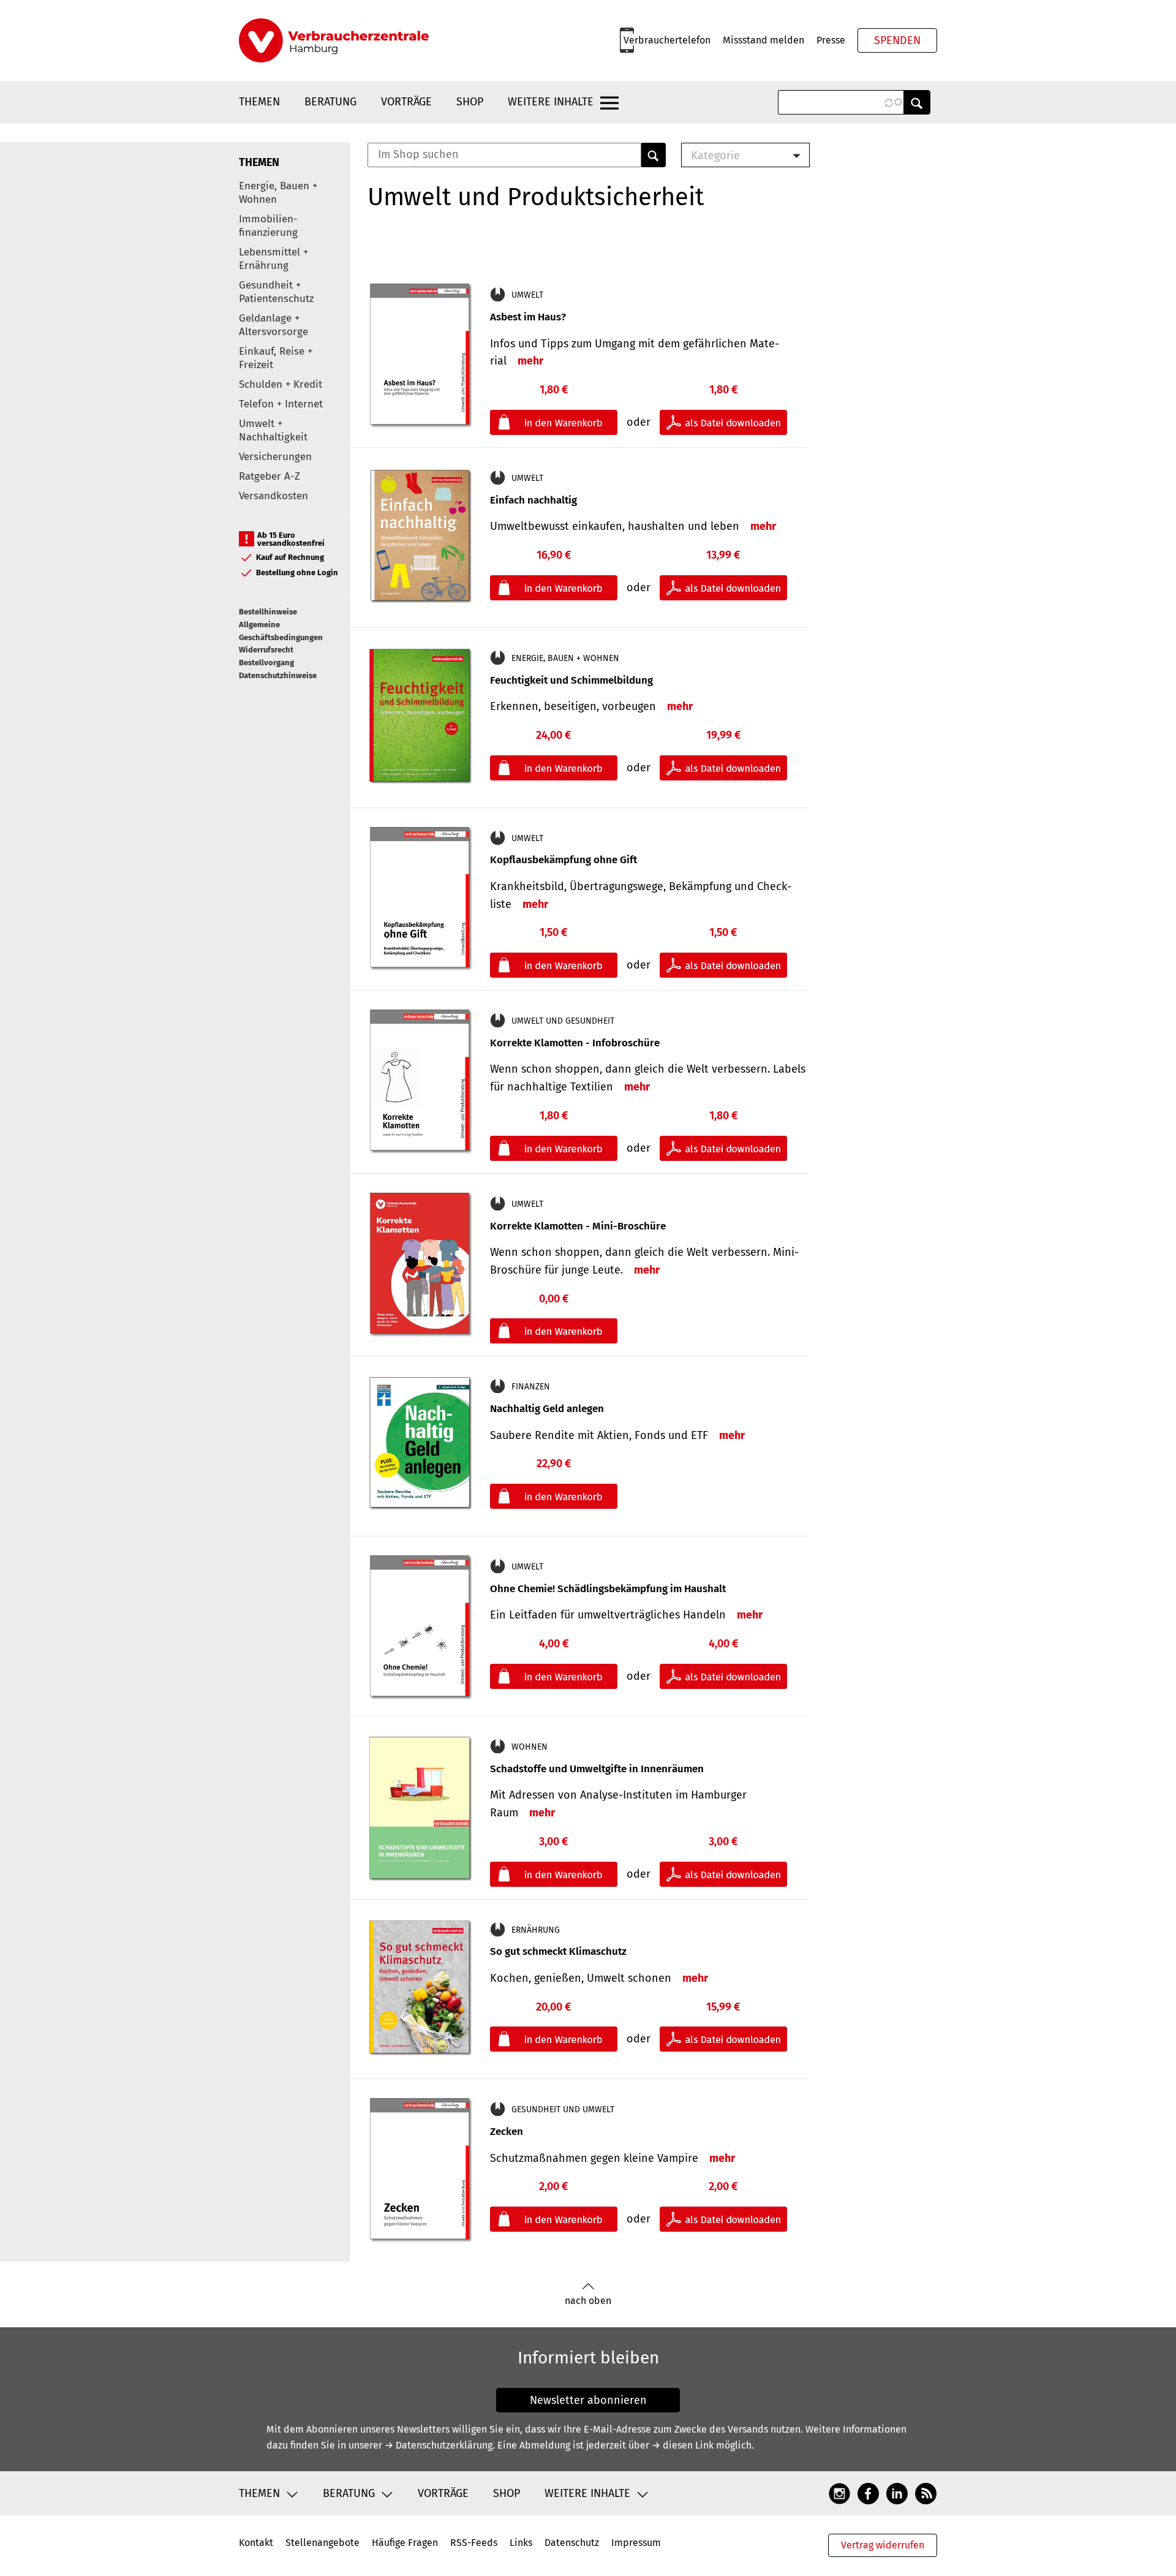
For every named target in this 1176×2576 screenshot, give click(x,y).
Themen (259, 102)
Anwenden (917, 102)
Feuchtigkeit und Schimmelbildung (571, 680)
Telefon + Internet (281, 404)
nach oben (588, 2301)
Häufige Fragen (405, 2543)
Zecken (507, 2132)
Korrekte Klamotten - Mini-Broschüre (578, 1226)
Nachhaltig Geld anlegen (547, 1409)
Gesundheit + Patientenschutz (276, 292)
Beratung (330, 102)
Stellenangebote (322, 2543)
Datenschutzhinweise (278, 675)
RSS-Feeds (474, 2543)
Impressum (636, 2543)
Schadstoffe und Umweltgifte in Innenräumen (597, 1769)
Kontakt (256, 2543)
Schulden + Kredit (281, 384)
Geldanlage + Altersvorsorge (273, 325)
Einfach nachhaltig (533, 500)
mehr (530, 361)
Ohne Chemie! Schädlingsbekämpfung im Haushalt (608, 1589)
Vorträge (406, 102)
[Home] (334, 40)
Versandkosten (273, 496)
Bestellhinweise (268, 612)
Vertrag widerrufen (883, 2545)
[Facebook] (868, 2493)
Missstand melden (763, 40)
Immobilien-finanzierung (268, 226)
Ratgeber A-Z (269, 476)
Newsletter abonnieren (588, 2400)
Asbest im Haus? (528, 317)
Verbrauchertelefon (667, 40)
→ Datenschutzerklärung (439, 2445)
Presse (831, 40)
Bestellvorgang (266, 663)
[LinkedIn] (897, 2493)
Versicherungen (275, 457)
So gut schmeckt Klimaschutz (558, 1951)
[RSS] (926, 2493)
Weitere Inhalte (551, 102)
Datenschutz (572, 2543)
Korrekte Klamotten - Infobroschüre (575, 1043)
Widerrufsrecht (266, 650)
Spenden (897, 40)
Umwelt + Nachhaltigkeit (273, 430)
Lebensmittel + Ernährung (273, 259)
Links (521, 2543)
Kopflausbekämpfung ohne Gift (563, 860)
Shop (470, 102)
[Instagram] (839, 2493)
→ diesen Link (683, 2445)
